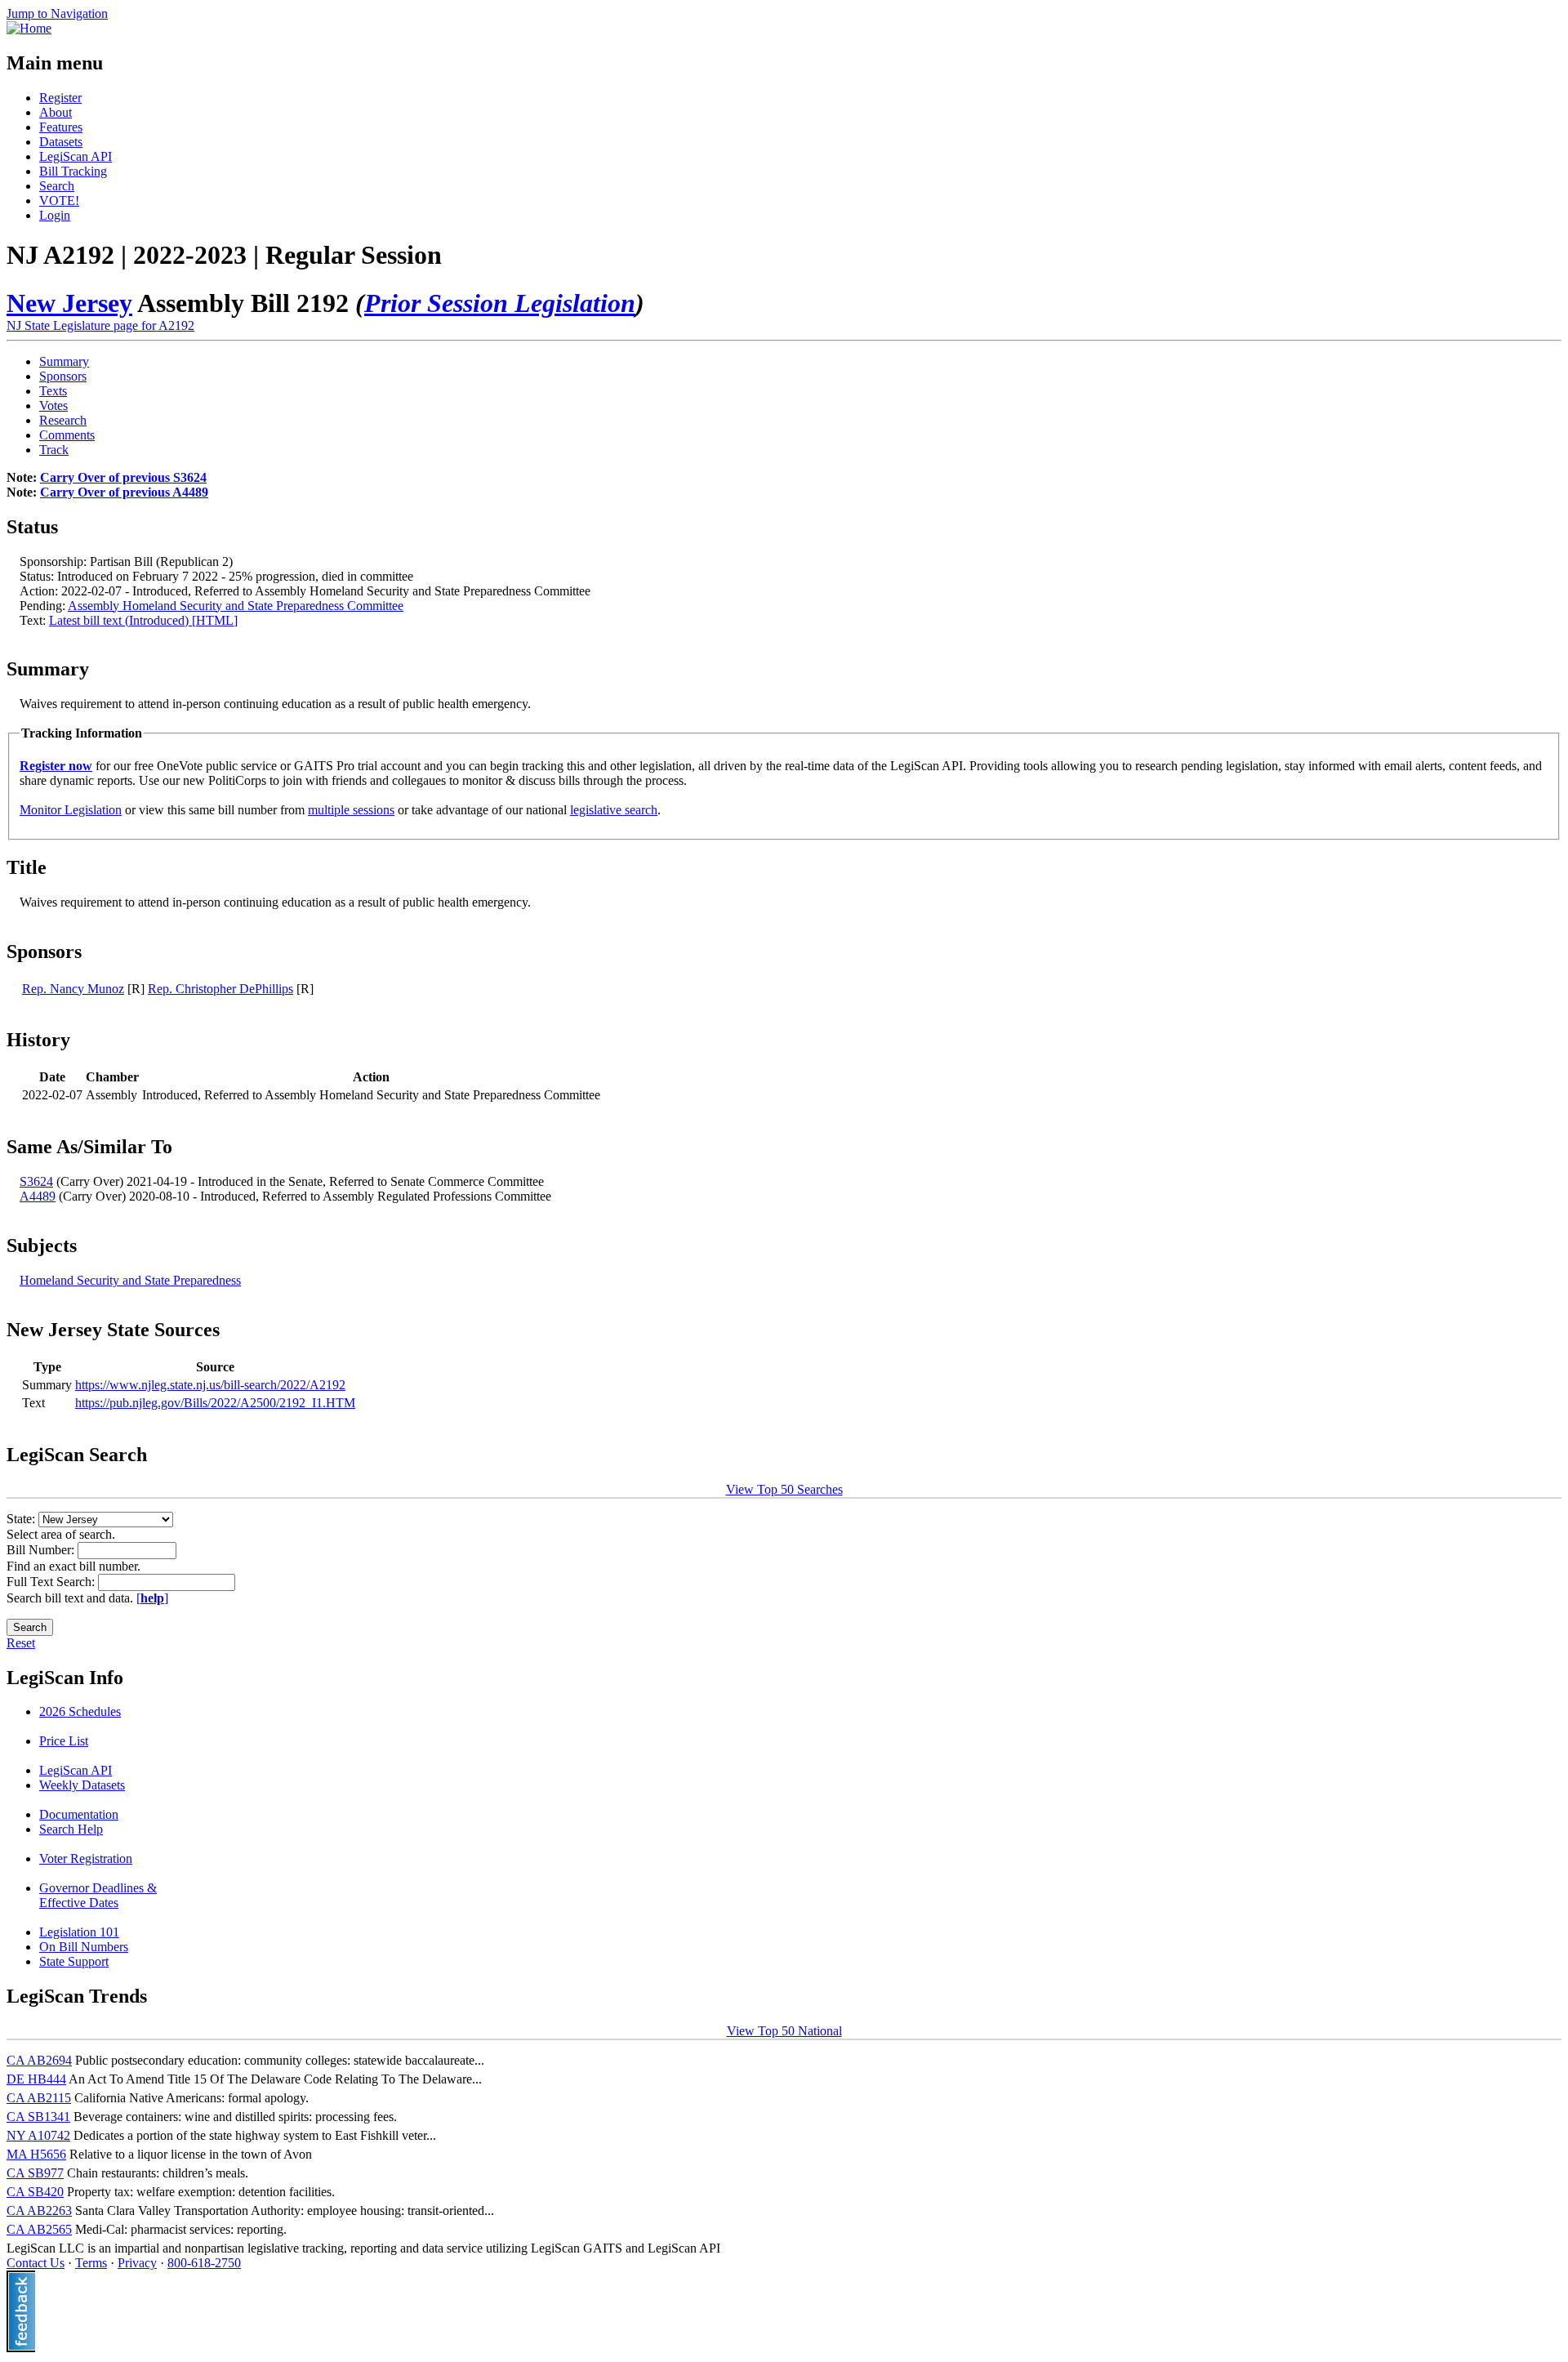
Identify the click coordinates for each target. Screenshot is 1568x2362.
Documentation (79, 1814)
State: (22, 1519)
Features (61, 127)
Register (60, 98)
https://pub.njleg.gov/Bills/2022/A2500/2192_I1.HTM (215, 1403)
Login (55, 215)
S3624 (36, 1181)
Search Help (71, 1829)
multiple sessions (351, 810)
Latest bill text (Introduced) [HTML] (143, 620)
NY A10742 (38, 2135)
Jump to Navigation (57, 13)
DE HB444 (36, 2079)
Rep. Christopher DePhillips (220, 989)
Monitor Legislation (71, 810)
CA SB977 (35, 2173)
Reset (21, 1643)
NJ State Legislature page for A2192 (100, 325)
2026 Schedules (80, 1711)
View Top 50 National (784, 2031)
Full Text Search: (52, 1582)
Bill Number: (42, 1550)
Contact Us (36, 2263)
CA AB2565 (39, 2229)
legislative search (614, 810)
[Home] (29, 28)
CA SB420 (35, 2192)
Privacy (137, 2263)
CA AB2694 (39, 2060)
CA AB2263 (39, 2210)
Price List (64, 1741)
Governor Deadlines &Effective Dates (98, 1895)
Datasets (61, 142)
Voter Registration (86, 1858)
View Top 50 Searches (784, 1489)
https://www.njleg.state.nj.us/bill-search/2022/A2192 (210, 1385)
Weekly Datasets (82, 1785)
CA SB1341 (38, 2117)
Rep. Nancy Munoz (73, 989)
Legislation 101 (79, 1932)
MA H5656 (36, 2154)
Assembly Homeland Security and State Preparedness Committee (236, 606)
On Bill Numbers (84, 1947)
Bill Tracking (73, 171)
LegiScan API (76, 156)
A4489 (38, 1196)
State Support (74, 1961)
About (56, 112)
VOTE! (59, 201)
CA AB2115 (39, 2098)
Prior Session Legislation (500, 303)
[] (152, 1598)
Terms (91, 2263)
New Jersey (69, 303)
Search (57, 186)
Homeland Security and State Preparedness (130, 1280)
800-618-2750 (204, 2263)
